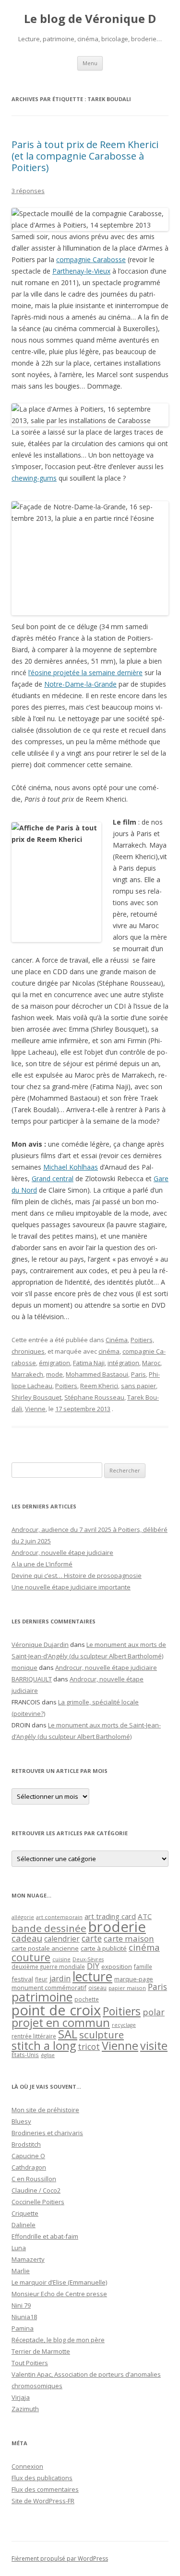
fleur (41, 1979)
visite (154, 2046)
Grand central (53, 1179)
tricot (89, 2047)
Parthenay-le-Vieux (81, 271)
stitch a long (44, 2046)
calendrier (62, 1939)
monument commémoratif (49, 1988)
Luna (19, 2248)
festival (22, 1979)
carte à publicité (104, 1948)
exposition (117, 1966)
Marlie (21, 2271)
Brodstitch (26, 2144)
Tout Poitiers (30, 2363)
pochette (87, 1999)
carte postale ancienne (45, 1948)
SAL (68, 2034)
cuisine (61, 1959)
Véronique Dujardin (40, 1644)
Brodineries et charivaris (47, 2133)
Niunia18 (24, 2317)
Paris (138, 1374)
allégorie (23, 1917)
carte (92, 1938)
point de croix (56, 2010)
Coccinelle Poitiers (38, 2202)
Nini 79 (21, 2305)
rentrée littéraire (34, 2036)
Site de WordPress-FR (43, 2501)
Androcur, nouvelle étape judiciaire (62, 1552)
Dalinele (24, 2225)
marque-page (134, 1979)
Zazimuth (25, 2409)
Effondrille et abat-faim (45, 2236)
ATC (145, 1916)
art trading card (110, 1916)
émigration (54, 1363)
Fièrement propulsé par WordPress (60, 2559)
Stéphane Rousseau (94, 1397)
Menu (90, 63)
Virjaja (21, 2397)
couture (31, 1957)
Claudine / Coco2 (36, 2190)
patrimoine (42, 1997)
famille (143, 1966)
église (48, 2055)
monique (24, 1667)
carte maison (129, 1938)
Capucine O (28, 2156)
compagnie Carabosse (91, 259)
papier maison (127, 1988)
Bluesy (21, 2121)
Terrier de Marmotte (41, 2351)
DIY (93, 1966)
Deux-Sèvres (88, 1959)
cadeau (27, 1938)
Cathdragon (29, 2167)
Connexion (27, 2466)
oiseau (97, 1988)
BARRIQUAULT (32, 1679)
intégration (123, 1363)
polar (154, 2012)
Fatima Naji (89, 1363)
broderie (117, 1927)
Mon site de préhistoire (45, 2110)
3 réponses (28, 191)
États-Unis (25, 2055)
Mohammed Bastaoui (97, 1374)
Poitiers (66, 1386)
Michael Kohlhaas (71, 1167)
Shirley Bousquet (36, 1397)
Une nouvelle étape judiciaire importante (71, 1587)
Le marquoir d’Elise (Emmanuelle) (59, 2282)
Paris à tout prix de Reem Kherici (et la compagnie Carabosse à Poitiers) (85, 156)
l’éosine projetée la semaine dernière (85, 673)
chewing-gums (34, 478)
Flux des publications (42, 2478)
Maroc (151, 1363)
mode (54, 1374)
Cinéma (117, 1340)
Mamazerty (28, 2259)
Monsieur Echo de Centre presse (59, 2294)
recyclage (124, 2025)
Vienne (35, 1409)
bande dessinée (49, 1928)
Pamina (23, 2328)
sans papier (138, 1386)
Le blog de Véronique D (90, 19)
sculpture (102, 2035)
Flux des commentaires (45, 2489)
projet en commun (61, 2023)
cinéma (109, 1351)
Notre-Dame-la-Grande (80, 684)
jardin (60, 1978)
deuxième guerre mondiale (48, 1967)
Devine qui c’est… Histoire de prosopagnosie (77, 1575)
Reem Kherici (99, 1386)
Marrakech (27, 1374)
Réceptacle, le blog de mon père (58, 2340)
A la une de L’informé (42, 1564)
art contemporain (59, 1917)
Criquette (25, 2213)
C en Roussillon (34, 2179)
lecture (92, 1977)
